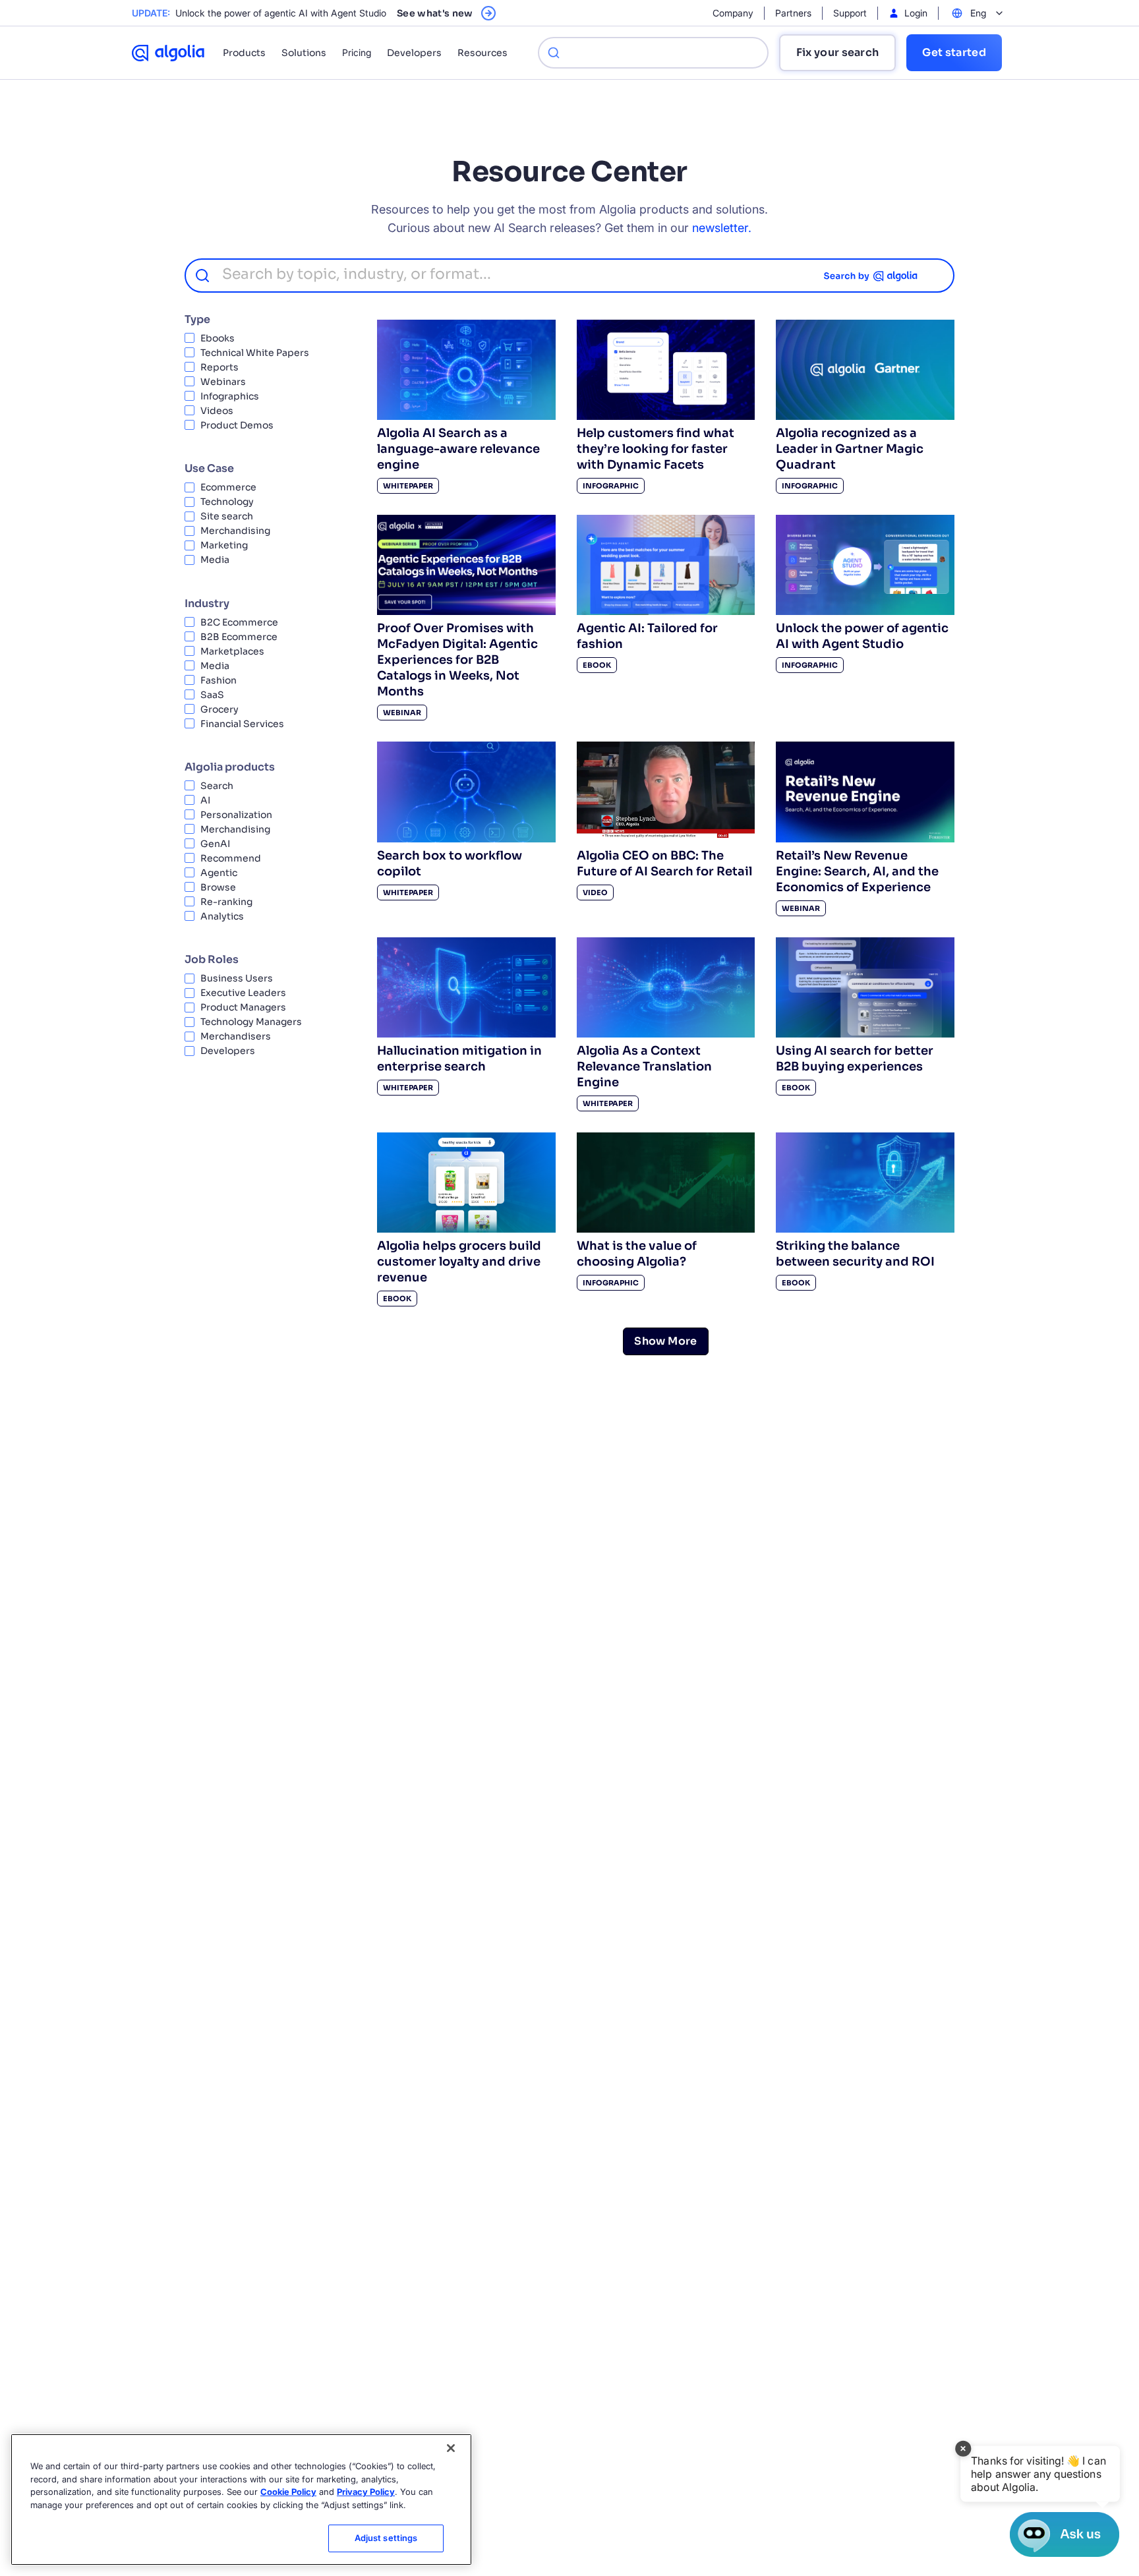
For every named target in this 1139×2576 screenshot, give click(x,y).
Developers (414, 53)
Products (244, 53)
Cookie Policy (288, 2492)
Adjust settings (386, 2538)
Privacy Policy (366, 2492)
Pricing (357, 52)
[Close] (451, 2448)
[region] (241, 2500)
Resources (482, 53)
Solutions (304, 53)
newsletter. (722, 228)
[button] (1040, 2474)
